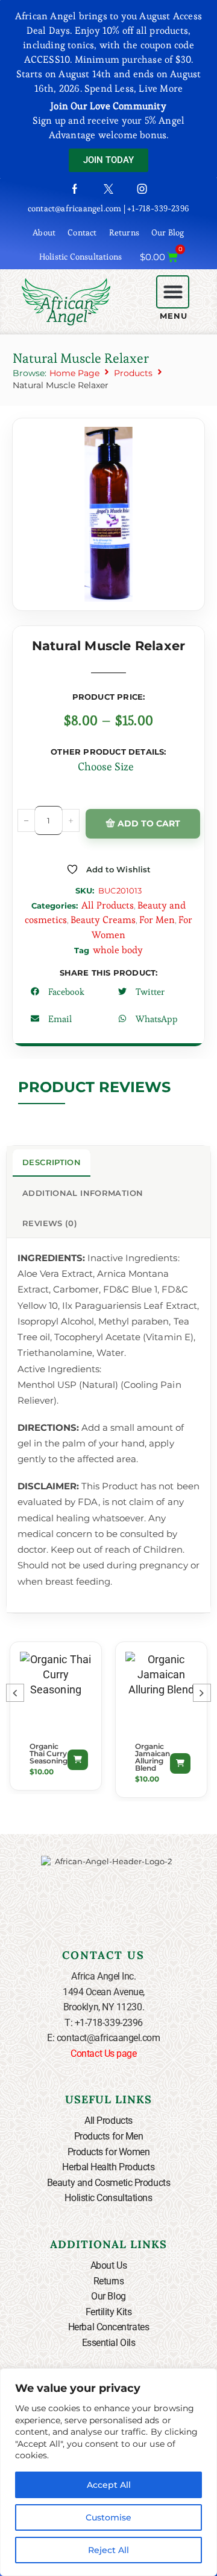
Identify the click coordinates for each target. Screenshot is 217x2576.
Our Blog (168, 232)
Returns (124, 232)
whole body (118, 950)
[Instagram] (142, 189)
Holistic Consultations (80, 257)
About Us (108, 2265)
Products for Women (109, 2152)
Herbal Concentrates (108, 2327)
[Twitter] (108, 189)
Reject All (108, 2550)
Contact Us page (103, 2053)
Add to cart (149, 823)
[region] (108, 2472)
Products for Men (109, 2136)
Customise (108, 2517)
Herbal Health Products (108, 2167)
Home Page (74, 373)
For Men (157, 920)
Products (133, 373)
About (44, 232)
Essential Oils (109, 2343)
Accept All (109, 2485)
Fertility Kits (109, 2312)
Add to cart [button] (78, 1760)
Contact (82, 232)
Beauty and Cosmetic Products (108, 2183)
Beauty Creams (103, 920)
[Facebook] (75, 189)
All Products (108, 905)
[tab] (52, 1163)
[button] (173, 292)
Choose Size (106, 766)
